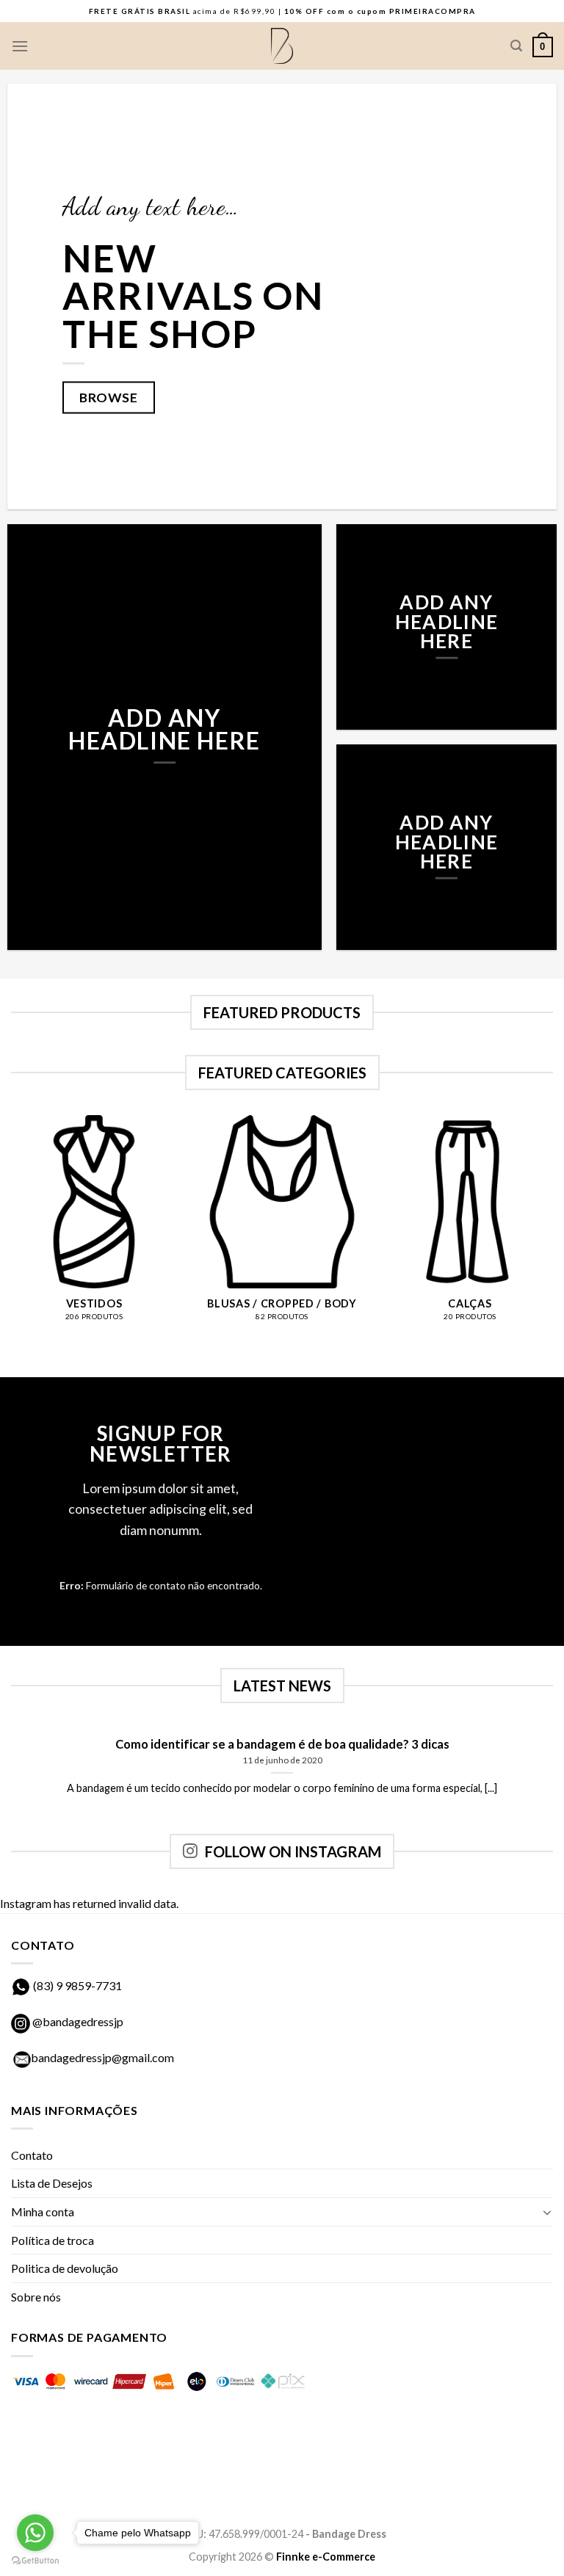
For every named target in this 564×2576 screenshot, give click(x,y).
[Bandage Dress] (282, 46)
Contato (32, 2155)
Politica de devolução (65, 2268)
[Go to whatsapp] (35, 2533)
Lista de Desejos (52, 2183)
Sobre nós (36, 2297)
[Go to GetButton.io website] (35, 2561)
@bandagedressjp (77, 2021)
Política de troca (53, 2240)
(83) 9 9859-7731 (77, 1985)
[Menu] (20, 46)
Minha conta (43, 2212)
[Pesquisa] (516, 46)
